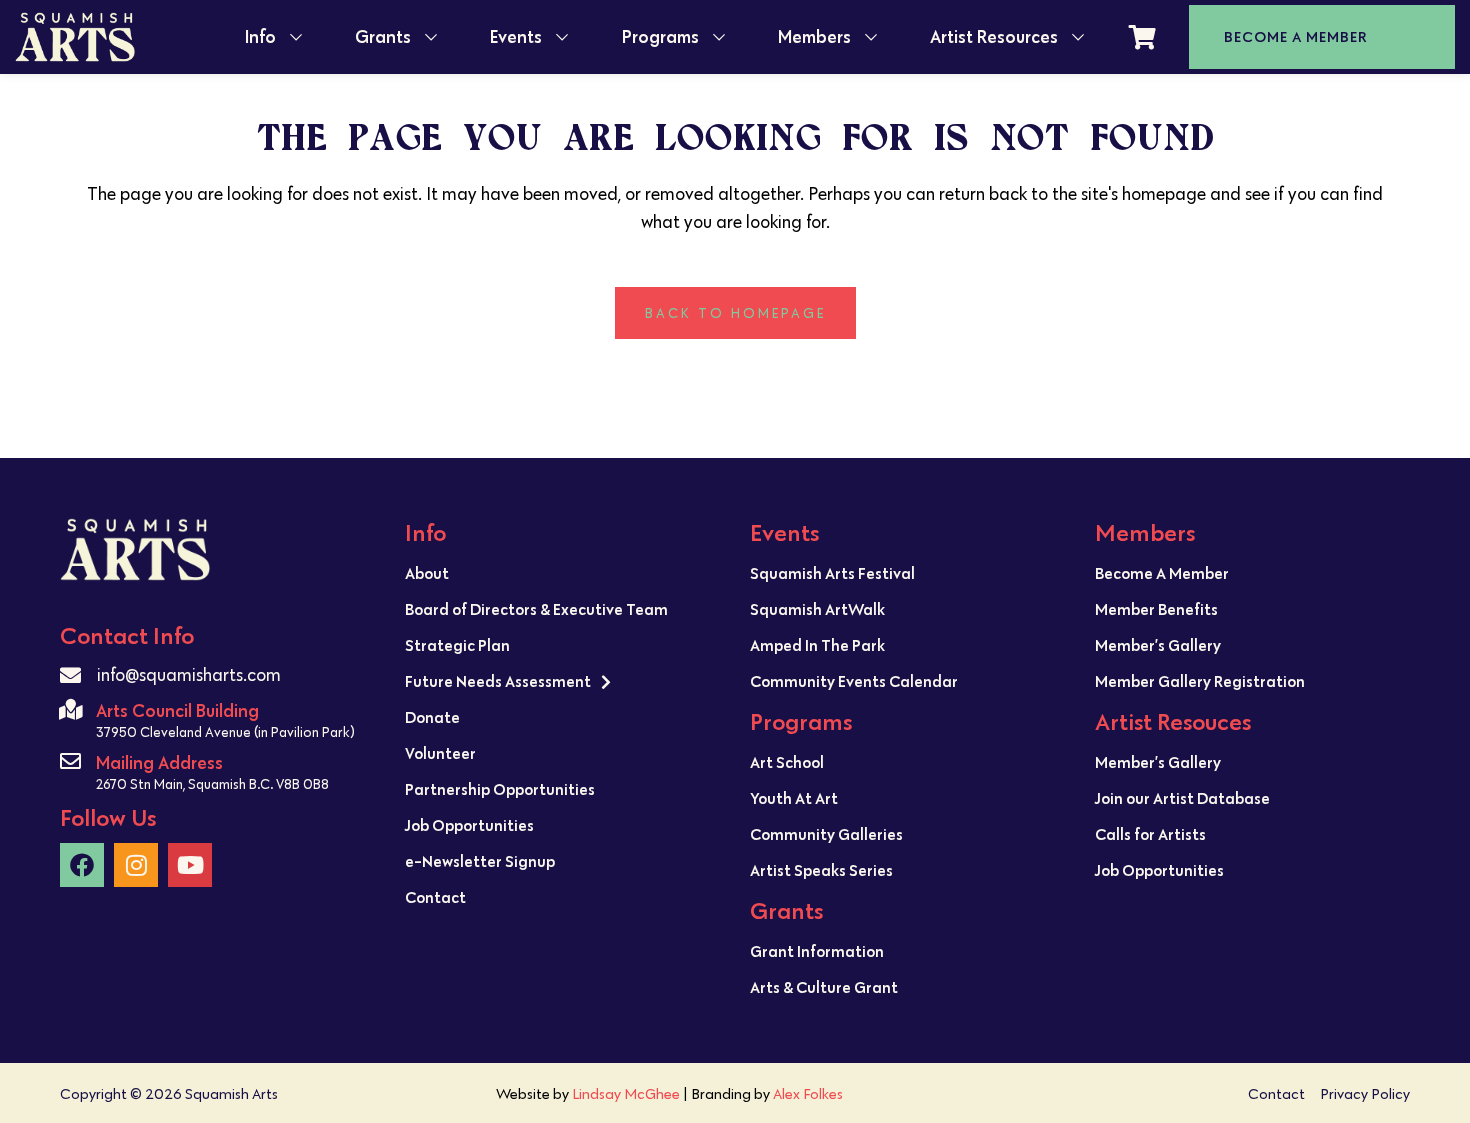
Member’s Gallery (1158, 645)
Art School (787, 762)
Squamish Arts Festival (832, 573)
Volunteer (440, 753)
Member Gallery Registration (1200, 681)
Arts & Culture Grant (824, 987)
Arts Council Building (177, 710)
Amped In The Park (817, 645)
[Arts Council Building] (70, 709)
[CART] (1142, 37)
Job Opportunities (469, 825)
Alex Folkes (808, 1093)
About (427, 573)
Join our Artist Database (1182, 798)
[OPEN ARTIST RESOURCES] (1078, 37)
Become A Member (1162, 573)
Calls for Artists (1150, 834)
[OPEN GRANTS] (431, 37)
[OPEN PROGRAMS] (719, 37)
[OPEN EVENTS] (562, 37)
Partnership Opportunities (500, 789)
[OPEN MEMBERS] (871, 37)
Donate (432, 717)
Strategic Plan (457, 645)
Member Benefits (1156, 609)
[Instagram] (136, 865)
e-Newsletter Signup (480, 861)
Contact (435, 897)
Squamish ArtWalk (817, 609)
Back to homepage (735, 313)
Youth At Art (794, 798)
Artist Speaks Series (821, 870)
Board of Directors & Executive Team (536, 609)
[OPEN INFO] (296, 37)
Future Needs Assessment (498, 681)
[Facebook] (82, 865)
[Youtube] (190, 865)
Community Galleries (826, 834)
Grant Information (817, 951)
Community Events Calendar (854, 681)
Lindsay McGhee (626, 1093)
